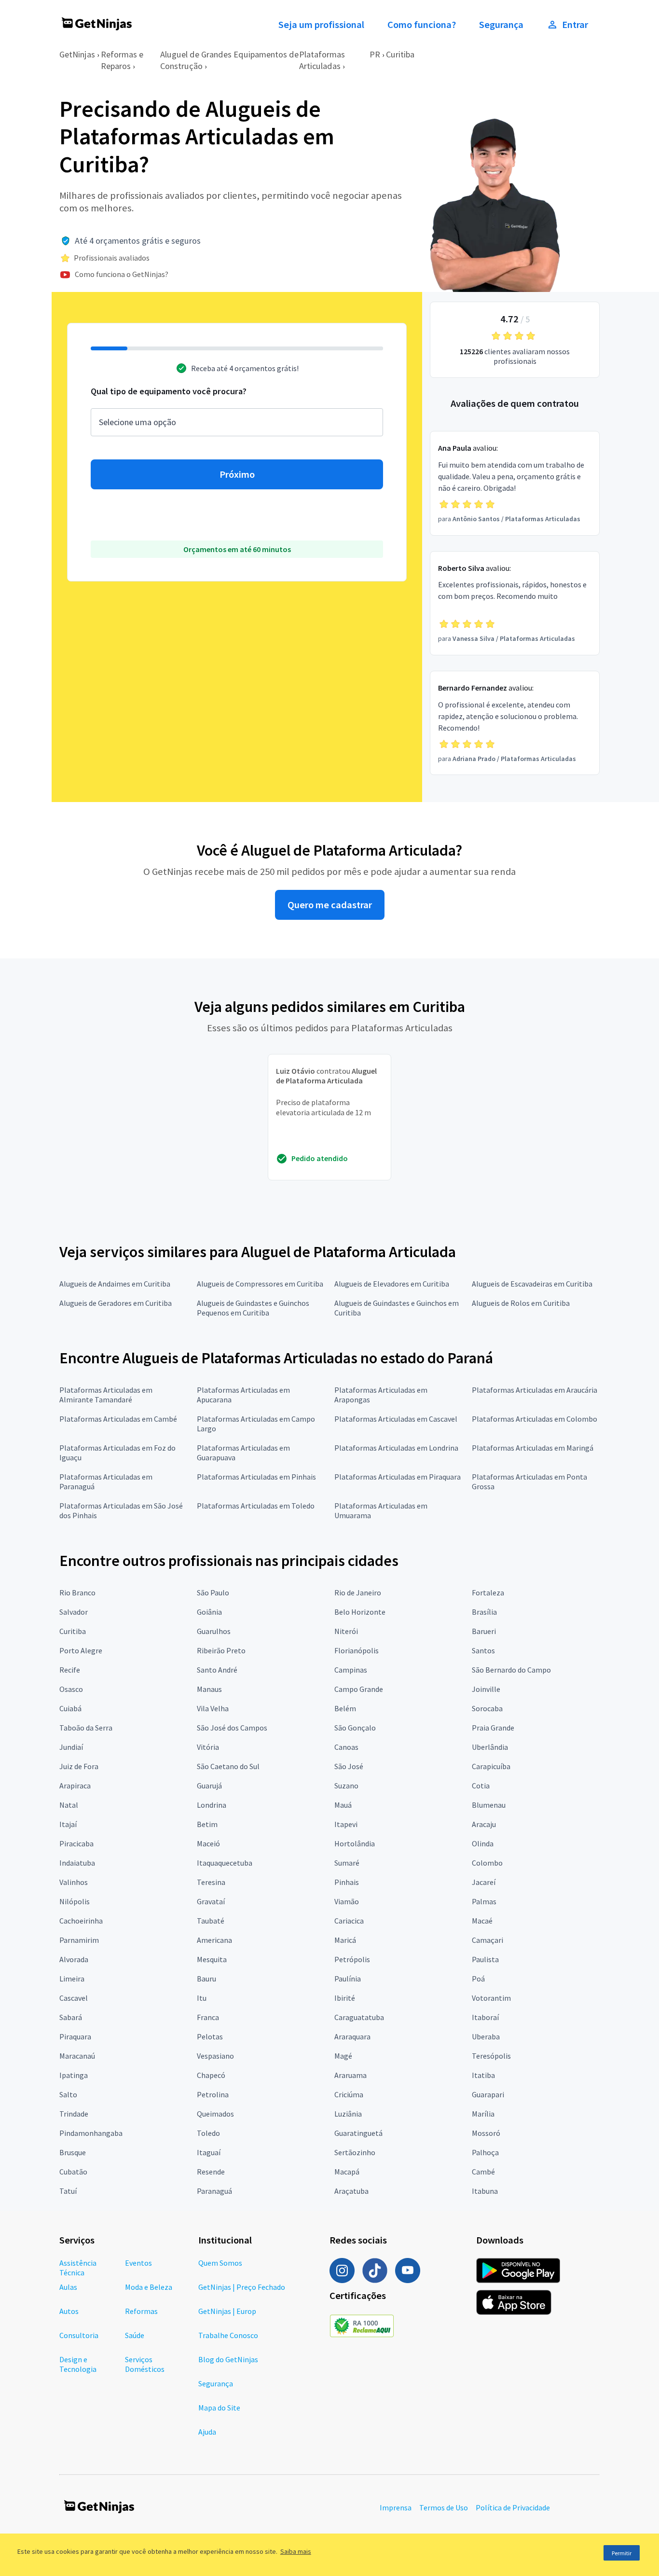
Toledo (208, 2133)
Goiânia (209, 1612)
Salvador (74, 1612)
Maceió (208, 1843)
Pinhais (347, 1882)
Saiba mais (296, 2551)
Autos (69, 2311)
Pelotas (210, 2036)
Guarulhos (214, 1631)
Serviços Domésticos (145, 2364)
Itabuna (485, 2191)
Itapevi (346, 1824)
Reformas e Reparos (122, 60)
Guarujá (209, 1786)
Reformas (141, 2311)
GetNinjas (77, 54)
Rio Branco (77, 1593)
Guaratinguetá (358, 2133)
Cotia (481, 1786)
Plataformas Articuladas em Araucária (535, 1390)
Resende (211, 2172)
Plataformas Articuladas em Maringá (533, 1448)
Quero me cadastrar (330, 905)
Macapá (347, 2172)
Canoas (346, 1747)
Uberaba (486, 2036)
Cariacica (349, 1921)
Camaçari (487, 1940)
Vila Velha (213, 1708)
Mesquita (212, 1959)
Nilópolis (75, 1901)
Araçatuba (351, 2191)
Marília (483, 2114)
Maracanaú (77, 2056)
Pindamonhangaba (91, 2133)
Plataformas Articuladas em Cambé (118, 1419)
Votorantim (491, 1998)
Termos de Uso (444, 2507)
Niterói (346, 1631)
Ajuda (207, 2432)
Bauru (206, 1979)
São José (349, 1766)
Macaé (482, 1921)
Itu (202, 1998)
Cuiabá (70, 1708)
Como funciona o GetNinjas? (122, 274)
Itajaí (68, 1824)
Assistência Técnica (78, 2268)
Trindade (74, 2114)
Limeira (72, 1979)
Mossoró (486, 2133)
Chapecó (211, 2075)
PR (375, 54)
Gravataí (211, 1901)
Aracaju (484, 1824)
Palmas (484, 1901)
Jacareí (484, 1882)
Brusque (73, 2152)
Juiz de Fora (79, 1766)
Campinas (351, 1670)
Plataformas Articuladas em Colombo (535, 1419)
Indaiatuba (77, 1863)
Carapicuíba (491, 1766)
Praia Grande (493, 1728)
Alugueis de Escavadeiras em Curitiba (532, 1284)
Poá (478, 1979)
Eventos (138, 2263)
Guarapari (488, 2094)
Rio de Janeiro (358, 1593)
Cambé (483, 2172)
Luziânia (348, 2114)
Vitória (208, 1747)
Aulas (68, 2287)
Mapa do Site (219, 2408)
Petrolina (213, 2094)
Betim (207, 1824)
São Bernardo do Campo (511, 1670)
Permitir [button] (622, 2553)
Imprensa (396, 2507)
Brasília (484, 1612)
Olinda (483, 1843)
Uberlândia (490, 1747)
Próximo (237, 474)
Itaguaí (209, 2152)
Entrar (575, 25)
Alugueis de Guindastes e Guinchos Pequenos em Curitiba (253, 1308)
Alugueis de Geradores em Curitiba (116, 1303)
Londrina (212, 1805)
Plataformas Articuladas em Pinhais (256, 1477)
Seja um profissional (321, 25)
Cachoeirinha (81, 1921)
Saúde (135, 2335)
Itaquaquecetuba (225, 1863)
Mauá (343, 1805)
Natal (69, 1805)
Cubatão (73, 2172)
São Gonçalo (355, 1728)
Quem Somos (220, 2263)
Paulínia (348, 1979)
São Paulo (213, 1593)
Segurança (501, 25)
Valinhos (74, 1882)
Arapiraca (75, 1786)
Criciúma (349, 2094)
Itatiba (483, 2075)
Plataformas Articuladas (322, 60)
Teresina (211, 1882)
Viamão (347, 1901)
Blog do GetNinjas (228, 2359)
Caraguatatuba (359, 2017)
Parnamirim (79, 1940)
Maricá (345, 1940)
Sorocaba (487, 1708)
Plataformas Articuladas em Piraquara (398, 1477)
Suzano (346, 1786)
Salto (68, 2094)
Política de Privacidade (513, 2507)
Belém (345, 1708)
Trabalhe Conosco (228, 2335)
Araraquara (352, 2036)
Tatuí (68, 2191)
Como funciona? (422, 25)
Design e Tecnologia (78, 2364)
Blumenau (489, 1805)
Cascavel (74, 1998)
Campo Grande (359, 1689)
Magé (343, 2056)
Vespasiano (215, 2056)
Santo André (217, 1670)
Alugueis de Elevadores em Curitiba (392, 1284)
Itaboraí (485, 2017)
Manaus (209, 1689)
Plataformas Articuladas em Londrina (396, 1448)
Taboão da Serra (86, 1728)
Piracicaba (76, 1843)
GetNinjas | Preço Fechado (242, 2287)
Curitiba (400, 54)
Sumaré (347, 1863)
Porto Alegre (81, 1650)
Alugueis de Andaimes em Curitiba (115, 1284)
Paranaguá (214, 2191)
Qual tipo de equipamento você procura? (169, 391)
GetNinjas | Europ (227, 2311)
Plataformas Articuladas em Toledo (256, 1506)
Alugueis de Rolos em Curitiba (521, 1303)
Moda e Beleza (149, 2287)
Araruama (350, 2075)
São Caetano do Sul (228, 1766)
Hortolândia (355, 1843)
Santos (483, 1650)
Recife (70, 1670)
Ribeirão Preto (221, 1650)
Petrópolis (352, 1959)
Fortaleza (488, 1593)
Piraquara (75, 2036)
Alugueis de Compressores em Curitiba (260, 1284)
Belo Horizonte (360, 1612)
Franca (208, 2017)
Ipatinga (74, 2075)
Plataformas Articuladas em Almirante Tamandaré (106, 1395)
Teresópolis (491, 2056)
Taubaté (211, 1921)
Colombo (487, 1863)
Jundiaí (71, 1747)
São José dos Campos (232, 1728)
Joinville (486, 1689)
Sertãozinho (355, 2152)
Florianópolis (357, 1650)
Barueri (484, 1631)
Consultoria (79, 2335)
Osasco (71, 1689)
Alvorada (74, 1959)
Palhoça (485, 2152)
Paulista (485, 1959)
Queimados (215, 2114)
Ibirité (345, 1998)
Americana (214, 1940)
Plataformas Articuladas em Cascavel (396, 1419)
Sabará (71, 2017)
